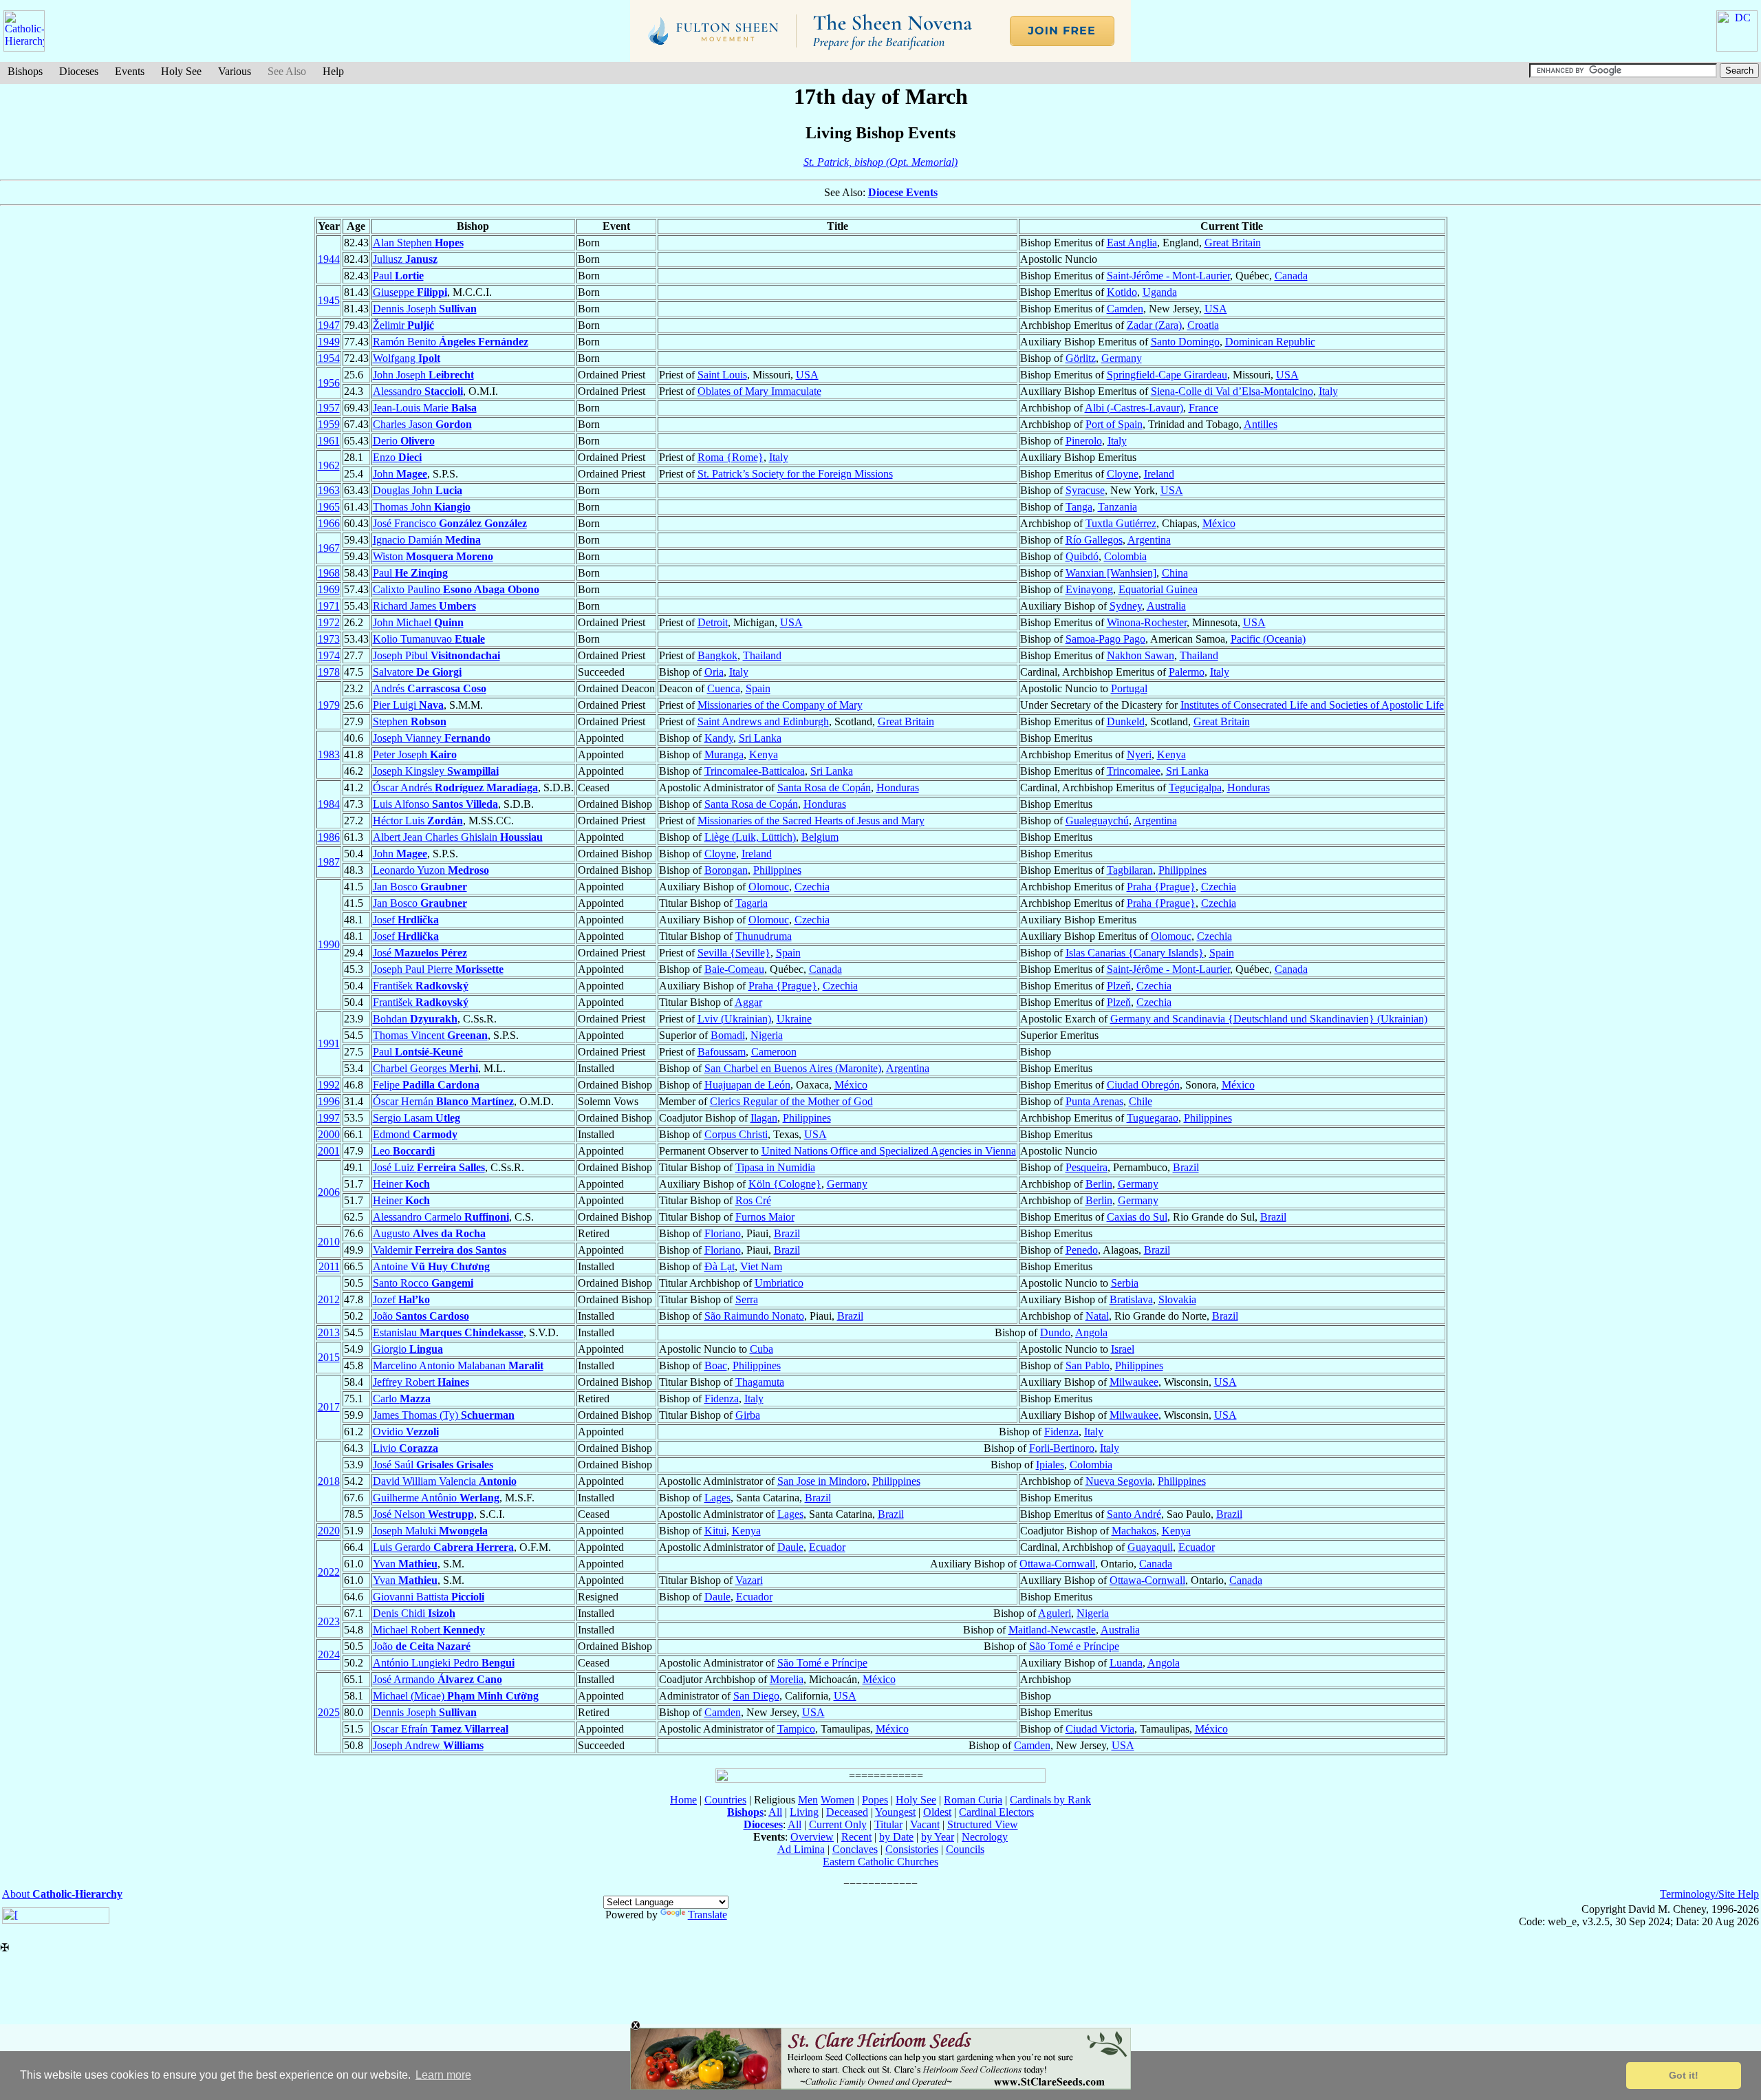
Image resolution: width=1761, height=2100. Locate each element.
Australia (1166, 606)
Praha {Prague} (1161, 887)
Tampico (796, 1729)
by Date (896, 1837)
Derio (404, 441)
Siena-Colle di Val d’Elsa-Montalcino (1232, 391)
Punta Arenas (1094, 1101)
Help (333, 71)
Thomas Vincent (430, 1035)
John (400, 474)
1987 (329, 862)
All (775, 1812)
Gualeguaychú (1097, 821)
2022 (329, 1572)
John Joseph (423, 375)
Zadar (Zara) (1154, 325)
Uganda (1160, 292)
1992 (329, 1085)
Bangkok (717, 655)
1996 (329, 1101)
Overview (812, 1837)
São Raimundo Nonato (754, 1316)
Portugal (1129, 688)
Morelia (787, 1679)
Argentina (1149, 540)
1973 (329, 639)
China (1175, 573)
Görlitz (1081, 358)
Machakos (1134, 1531)
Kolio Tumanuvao (429, 639)
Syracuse (1085, 490)
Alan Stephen (418, 243)
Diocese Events (903, 192)
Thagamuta (760, 1382)
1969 (329, 589)
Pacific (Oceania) (1268, 639)
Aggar (748, 1002)
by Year (938, 1837)
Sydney (1126, 606)
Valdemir (440, 1250)
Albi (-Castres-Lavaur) (1134, 408)
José (420, 953)
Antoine (431, 1266)
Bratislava (1131, 1299)
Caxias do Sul (1137, 1217)
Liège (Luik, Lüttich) (750, 837)
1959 (329, 424)
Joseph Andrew (428, 1745)
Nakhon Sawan (1141, 655)
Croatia (1203, 325)
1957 (329, 408)
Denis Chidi (414, 1613)
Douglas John (418, 490)
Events (130, 71)
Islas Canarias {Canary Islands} (1135, 953)
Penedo (1082, 1250)
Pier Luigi (408, 705)
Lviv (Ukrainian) (734, 1019)
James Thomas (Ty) (444, 1415)
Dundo (1055, 1332)
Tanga (1079, 507)
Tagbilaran (1130, 870)
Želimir (403, 325)
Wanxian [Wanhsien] (1111, 573)
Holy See (181, 71)
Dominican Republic (1270, 342)
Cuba (761, 1349)
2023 (329, 1621)
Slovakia (1177, 1299)
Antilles (1261, 424)
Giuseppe (410, 292)
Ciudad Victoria (1100, 1729)
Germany (1122, 358)
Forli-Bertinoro (1062, 1448)
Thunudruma (764, 936)
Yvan (405, 1564)
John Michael (418, 622)
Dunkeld (1126, 721)
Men (808, 1800)
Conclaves (855, 1849)
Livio (406, 1448)
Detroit (713, 622)
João (421, 1316)
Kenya (764, 754)
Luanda (1126, 1663)
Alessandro (418, 391)
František (421, 986)
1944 (329, 259)
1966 (329, 523)
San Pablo (1088, 1365)
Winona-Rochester (1147, 622)
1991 (329, 1043)
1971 (329, 606)
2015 (329, 1357)
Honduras (898, 787)
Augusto (429, 1233)
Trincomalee (1134, 771)
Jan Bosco (420, 887)
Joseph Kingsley (436, 771)
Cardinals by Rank (1050, 1800)
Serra (747, 1299)
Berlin (1099, 1184)
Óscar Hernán (443, 1101)
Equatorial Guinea (1158, 589)
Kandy (719, 738)
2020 (329, 1531)
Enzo (397, 457)
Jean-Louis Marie (425, 408)
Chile (1141, 1101)
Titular (888, 1824)
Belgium (820, 837)
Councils (965, 1849)
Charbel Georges (425, 1068)
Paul (398, 276)
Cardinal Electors (996, 1812)
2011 (329, 1266)
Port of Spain (1114, 424)
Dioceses (79, 71)
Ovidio (406, 1432)
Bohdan (415, 1019)
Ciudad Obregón (1143, 1085)
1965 (329, 507)
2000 (329, 1134)
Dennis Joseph (425, 309)
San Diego (756, 1696)
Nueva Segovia (1119, 1481)
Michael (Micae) (456, 1696)
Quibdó (1082, 556)
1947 (329, 325)
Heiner (401, 1184)
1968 (329, 573)
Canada (1291, 276)
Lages (717, 1498)
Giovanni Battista (429, 1597)
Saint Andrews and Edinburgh (763, 721)
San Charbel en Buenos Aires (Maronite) (793, 1068)
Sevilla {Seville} (734, 953)
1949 (329, 342)
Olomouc (769, 887)
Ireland (1159, 474)
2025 (329, 1712)
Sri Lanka (760, 738)
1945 (329, 300)
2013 (329, 1332)
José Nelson (423, 1514)
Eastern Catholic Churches (880, 1862)
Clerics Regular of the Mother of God (791, 1101)
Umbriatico (779, 1283)
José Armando (437, 1679)
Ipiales (1050, 1465)
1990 (329, 944)
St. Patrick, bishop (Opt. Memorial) (880, 162)
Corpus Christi (736, 1134)
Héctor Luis (418, 821)
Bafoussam (722, 1052)
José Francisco (450, 523)
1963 (329, 490)
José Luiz (429, 1167)
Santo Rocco (423, 1283)
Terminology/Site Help (1709, 1894)
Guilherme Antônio (436, 1498)
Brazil (1186, 1167)
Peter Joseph (415, 754)
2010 (329, 1242)
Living (804, 1812)
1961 (329, 441)
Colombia (1125, 556)
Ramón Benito (451, 342)
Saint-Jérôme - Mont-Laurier (1168, 276)
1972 (329, 622)
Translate (707, 1915)
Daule (790, 1547)
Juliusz (405, 259)
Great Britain (1233, 243)
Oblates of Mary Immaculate (759, 391)
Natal (1097, 1316)
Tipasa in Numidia (775, 1167)
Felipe (426, 1085)
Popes (875, 1800)
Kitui (715, 1531)
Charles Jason (422, 424)
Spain (758, 688)
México (1219, 523)
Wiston (433, 556)
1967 (329, 548)
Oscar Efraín (441, 1729)
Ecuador (827, 1547)
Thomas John (422, 507)
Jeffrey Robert (421, 1382)
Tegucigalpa (1195, 787)
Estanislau (448, 1332)
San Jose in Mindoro (822, 1481)
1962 (329, 465)
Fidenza (722, 1399)
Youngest (895, 1812)
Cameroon (774, 1052)
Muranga (724, 754)
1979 (329, 705)
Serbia (1125, 1283)
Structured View (983, 1824)
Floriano (723, 1233)
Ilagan (764, 1118)
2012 (329, 1299)
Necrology (985, 1837)
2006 (329, 1192)
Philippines (777, 870)
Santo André (1134, 1514)
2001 (329, 1151)
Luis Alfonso (435, 804)
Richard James (424, 606)
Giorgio (408, 1349)
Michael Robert (429, 1630)
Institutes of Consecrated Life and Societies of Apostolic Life (1312, 705)
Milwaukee (1134, 1382)
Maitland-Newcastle (1052, 1630)
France (1203, 408)
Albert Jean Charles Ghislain (458, 837)
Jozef (401, 1299)
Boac (716, 1365)
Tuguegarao (1153, 1118)
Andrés (430, 688)
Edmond (415, 1134)
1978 (329, 672)
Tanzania (1117, 507)
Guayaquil (1150, 1547)
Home (683, 1800)
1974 (329, 655)
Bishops (25, 71)
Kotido (1122, 292)
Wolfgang (407, 358)
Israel (1123, 1349)
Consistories (912, 1849)
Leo (404, 1151)
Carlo (402, 1399)
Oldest (937, 1812)
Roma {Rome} (731, 457)
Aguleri (1055, 1613)
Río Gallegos (1094, 540)
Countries (725, 1800)
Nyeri (1139, 754)
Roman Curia (973, 1800)
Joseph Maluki (430, 1531)
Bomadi (728, 1035)
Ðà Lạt (720, 1266)
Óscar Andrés (455, 787)
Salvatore (417, 672)
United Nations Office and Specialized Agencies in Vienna (889, 1151)
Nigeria (767, 1035)
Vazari (749, 1580)
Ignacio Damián (427, 540)
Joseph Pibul (436, 655)
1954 (329, 358)
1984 (329, 804)
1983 (329, 754)
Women (838, 1800)
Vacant (925, 1824)
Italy (1328, 391)
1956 (329, 383)
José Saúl (433, 1465)
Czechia (812, 887)
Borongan (726, 870)
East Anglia (1132, 243)
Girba (748, 1415)
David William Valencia (445, 1481)
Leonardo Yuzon (431, 870)
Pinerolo (1084, 441)
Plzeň (1119, 986)
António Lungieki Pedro (444, 1663)
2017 (329, 1407)
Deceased (847, 1812)
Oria (714, 672)
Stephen (410, 721)
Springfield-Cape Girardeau (1167, 375)
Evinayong (1089, 589)
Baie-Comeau (734, 969)
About (62, 1894)
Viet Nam (761, 1266)
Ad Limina (801, 1849)
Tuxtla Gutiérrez (1121, 523)
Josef (406, 920)
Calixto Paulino (456, 589)
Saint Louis (722, 375)
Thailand (762, 655)
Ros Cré (753, 1200)
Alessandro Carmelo (441, 1217)
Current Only (838, 1824)
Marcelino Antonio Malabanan (458, 1365)
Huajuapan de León (747, 1085)
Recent (856, 1837)
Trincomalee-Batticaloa (755, 771)
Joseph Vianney (432, 738)
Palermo (1187, 672)
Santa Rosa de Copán (824, 787)
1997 (329, 1118)
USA (1216, 309)
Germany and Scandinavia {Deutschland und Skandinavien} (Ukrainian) (1269, 1019)
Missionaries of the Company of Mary (780, 705)
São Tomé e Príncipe (1074, 1646)
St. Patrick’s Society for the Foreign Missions (795, 474)
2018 (329, 1481)
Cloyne (1123, 474)
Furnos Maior (765, 1217)
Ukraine (794, 1019)
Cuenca (724, 688)
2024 (329, 1654)
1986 (329, 837)
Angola (1091, 1332)
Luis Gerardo (443, 1547)
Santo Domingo (1185, 342)
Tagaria (752, 903)
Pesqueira (1087, 1167)
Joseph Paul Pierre (438, 969)
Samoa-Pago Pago (1105, 639)
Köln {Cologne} (785, 1184)
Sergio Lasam (417, 1118)
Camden (1125, 309)
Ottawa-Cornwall (1057, 1564)
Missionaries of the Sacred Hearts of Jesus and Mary (811, 821)
